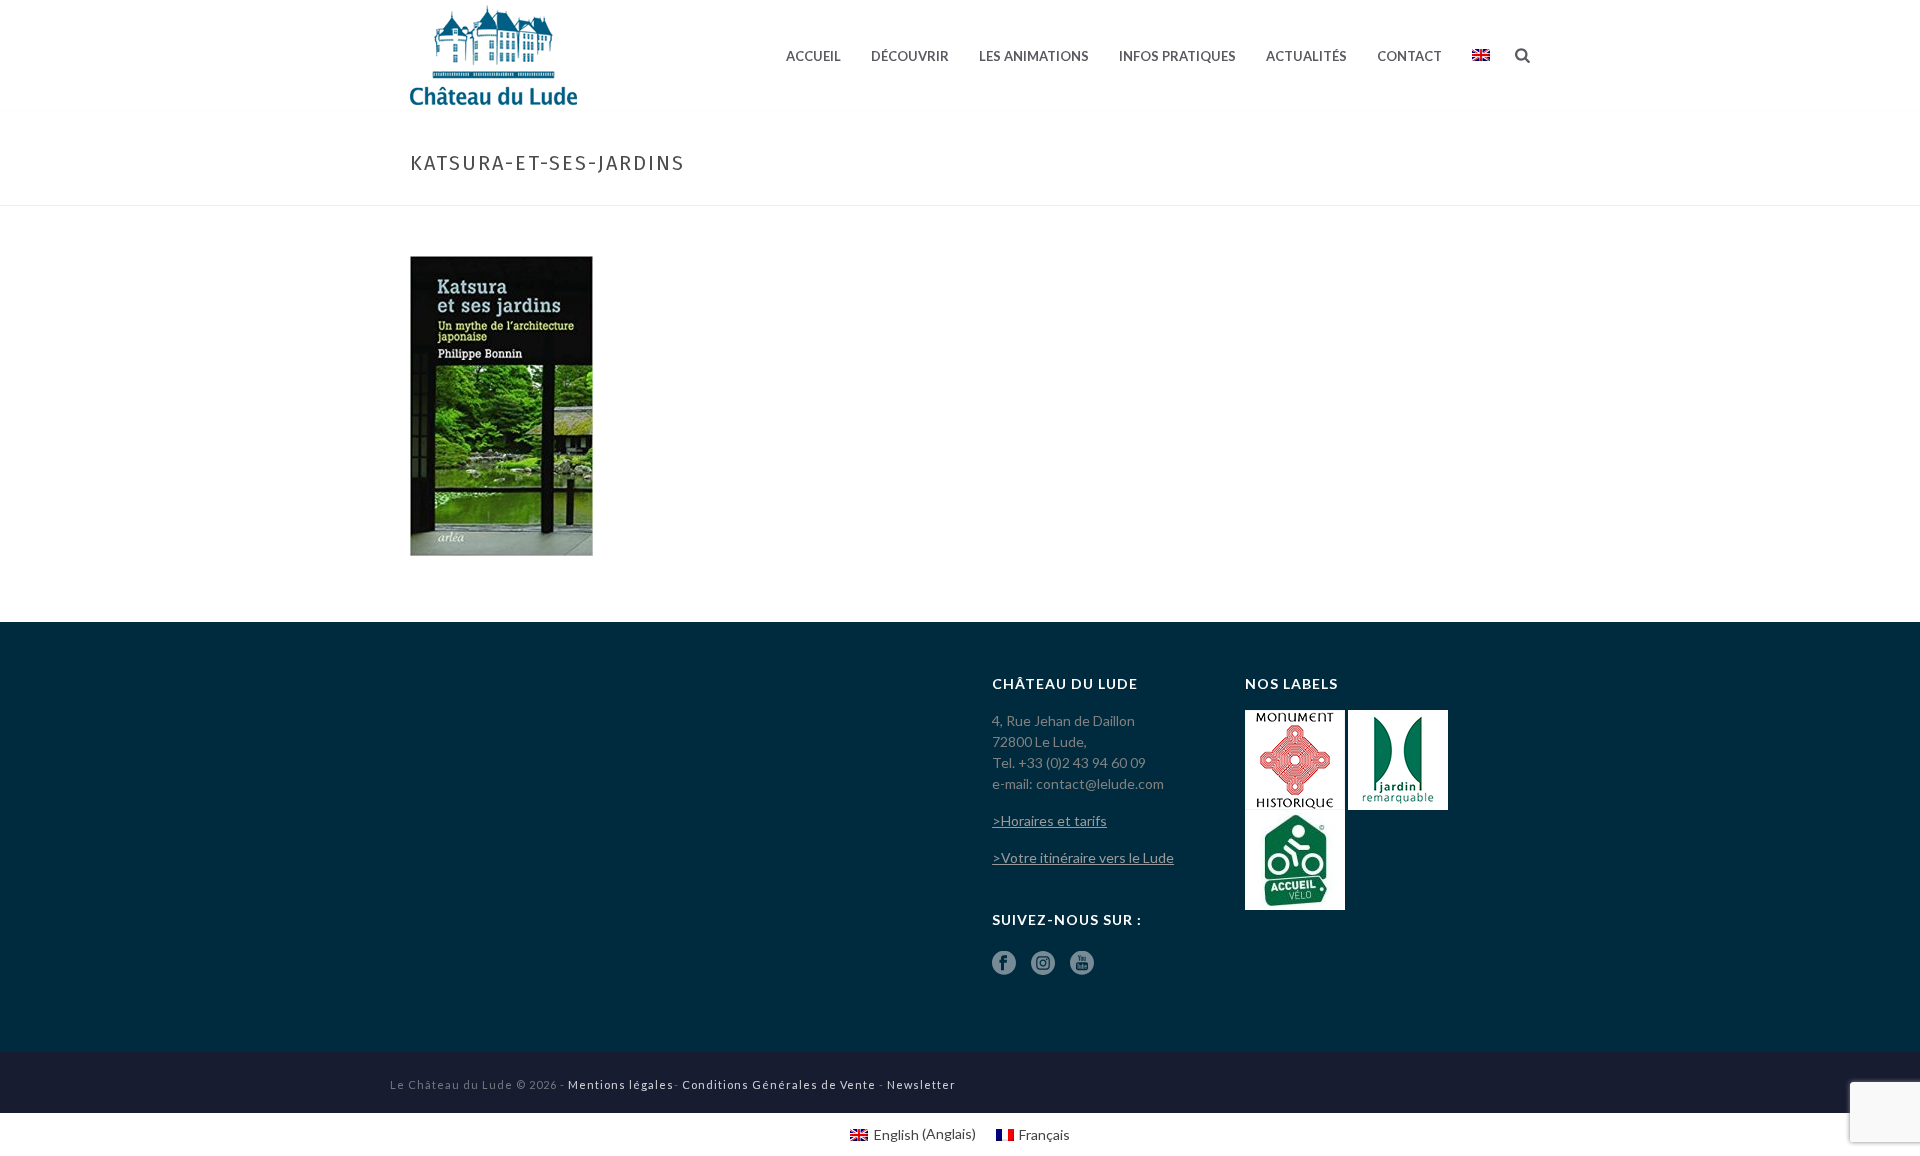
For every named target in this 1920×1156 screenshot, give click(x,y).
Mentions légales (621, 1084)
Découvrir (910, 56)
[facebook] (1004, 964)
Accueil (813, 56)
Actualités (1306, 56)
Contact (1409, 56)
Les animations (1034, 56)
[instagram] (1043, 964)
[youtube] (1082, 964)
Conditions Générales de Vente (779, 1084)
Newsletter (921, 1084)
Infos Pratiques (1177, 56)
